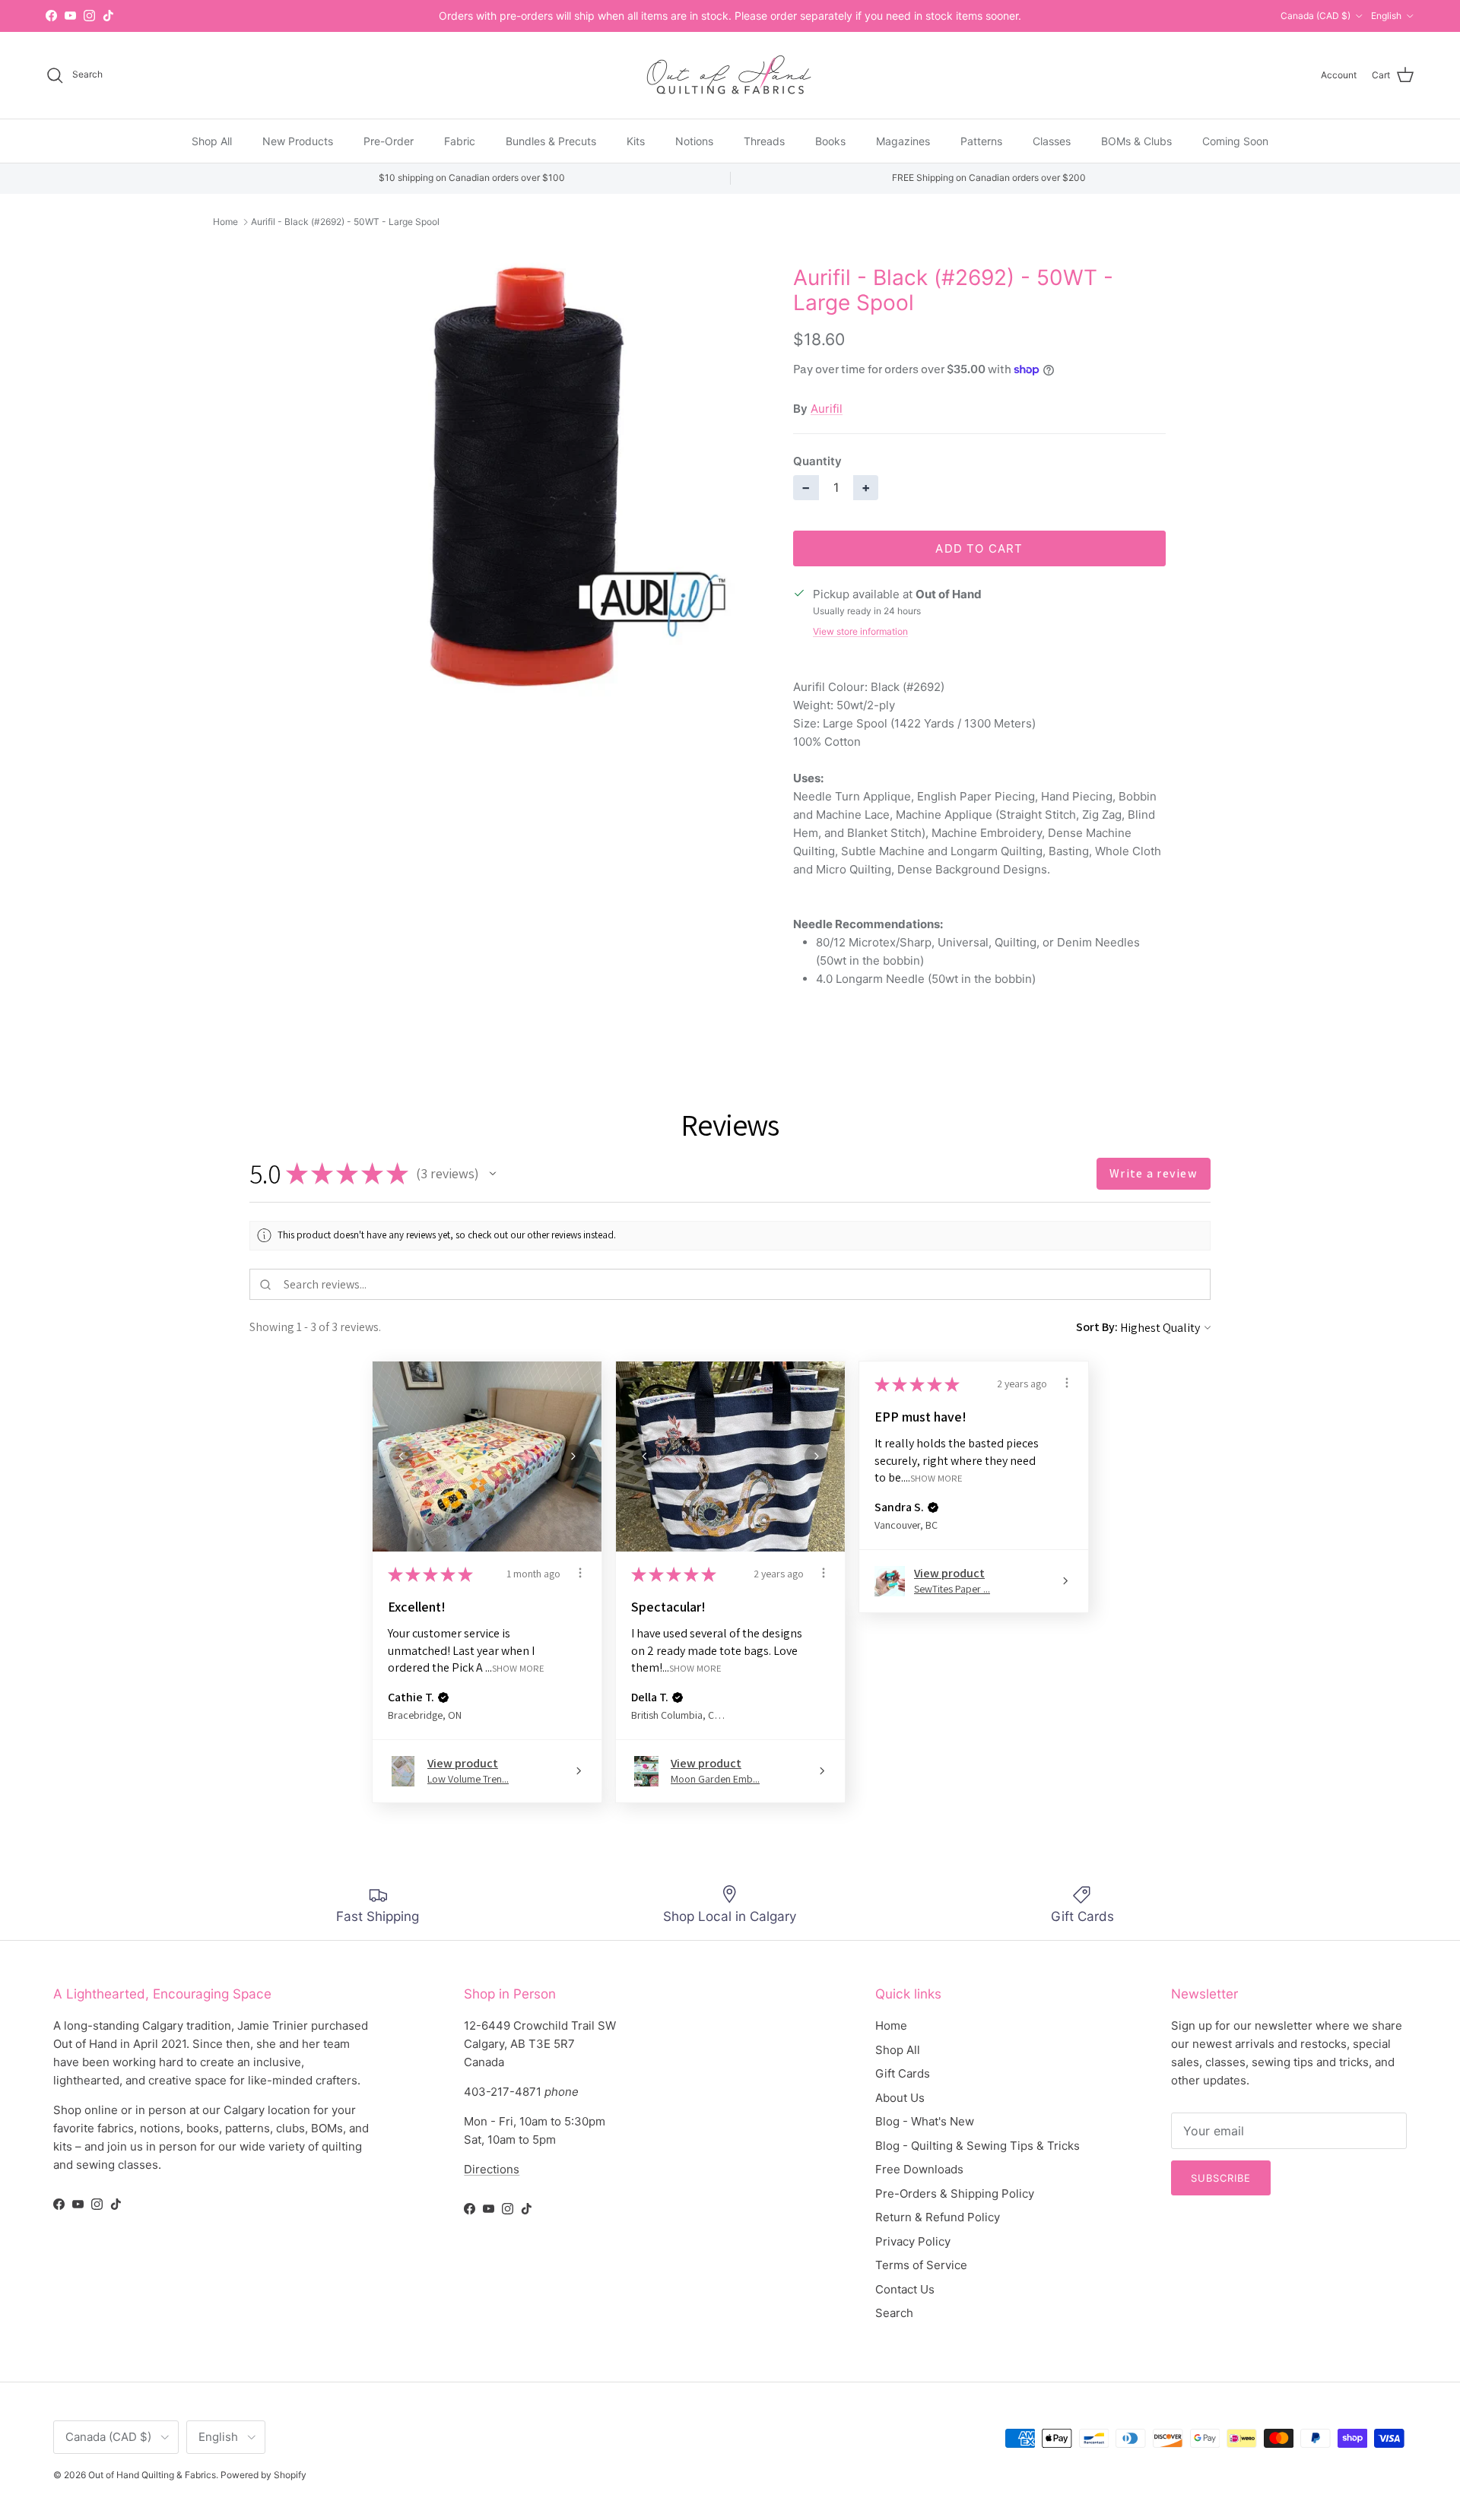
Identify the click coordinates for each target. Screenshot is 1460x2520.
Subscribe (1221, 2178)
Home (225, 222)
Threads (764, 140)
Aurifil (827, 409)
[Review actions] (580, 1573)
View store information (860, 631)
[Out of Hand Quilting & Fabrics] (730, 75)
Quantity (817, 461)
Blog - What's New (925, 2121)
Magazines (903, 140)
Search (894, 2313)
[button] (493, 1174)
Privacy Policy (913, 2241)
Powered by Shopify (263, 2475)
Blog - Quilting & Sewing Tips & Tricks (978, 2146)
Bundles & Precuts (551, 140)
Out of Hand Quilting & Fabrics (152, 2475)
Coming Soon (1235, 140)
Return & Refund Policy (938, 2217)
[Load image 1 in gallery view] (527, 477)
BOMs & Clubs (1136, 140)
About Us (900, 2098)
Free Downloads (919, 2169)
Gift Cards (903, 2073)
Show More (518, 1668)
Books (830, 140)
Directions (492, 2169)
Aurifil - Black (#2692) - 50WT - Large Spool (345, 222)
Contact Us (905, 2289)
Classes (1052, 140)
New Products (298, 140)
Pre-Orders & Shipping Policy (955, 2194)
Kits (636, 140)
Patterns (981, 140)
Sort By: (1097, 1327)
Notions (694, 140)
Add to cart (979, 548)
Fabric (460, 140)
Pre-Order (389, 140)
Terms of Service (921, 2265)
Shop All (212, 140)
